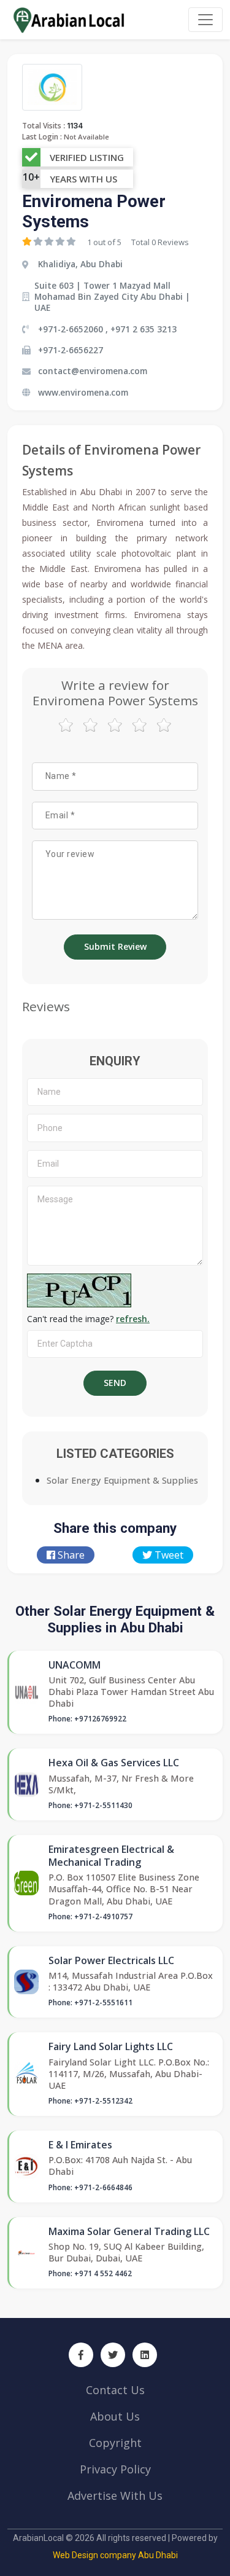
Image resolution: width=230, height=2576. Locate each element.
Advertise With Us (115, 2496)
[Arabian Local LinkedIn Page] (145, 2355)
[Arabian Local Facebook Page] (81, 2355)
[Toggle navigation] (205, 20)
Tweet (168, 1555)
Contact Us (115, 2390)
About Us (115, 2416)
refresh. (133, 1319)
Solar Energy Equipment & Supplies (122, 1480)
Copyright (115, 2443)
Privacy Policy (115, 2469)
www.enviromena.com (83, 392)
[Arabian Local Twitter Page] (113, 2355)
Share (70, 1555)
